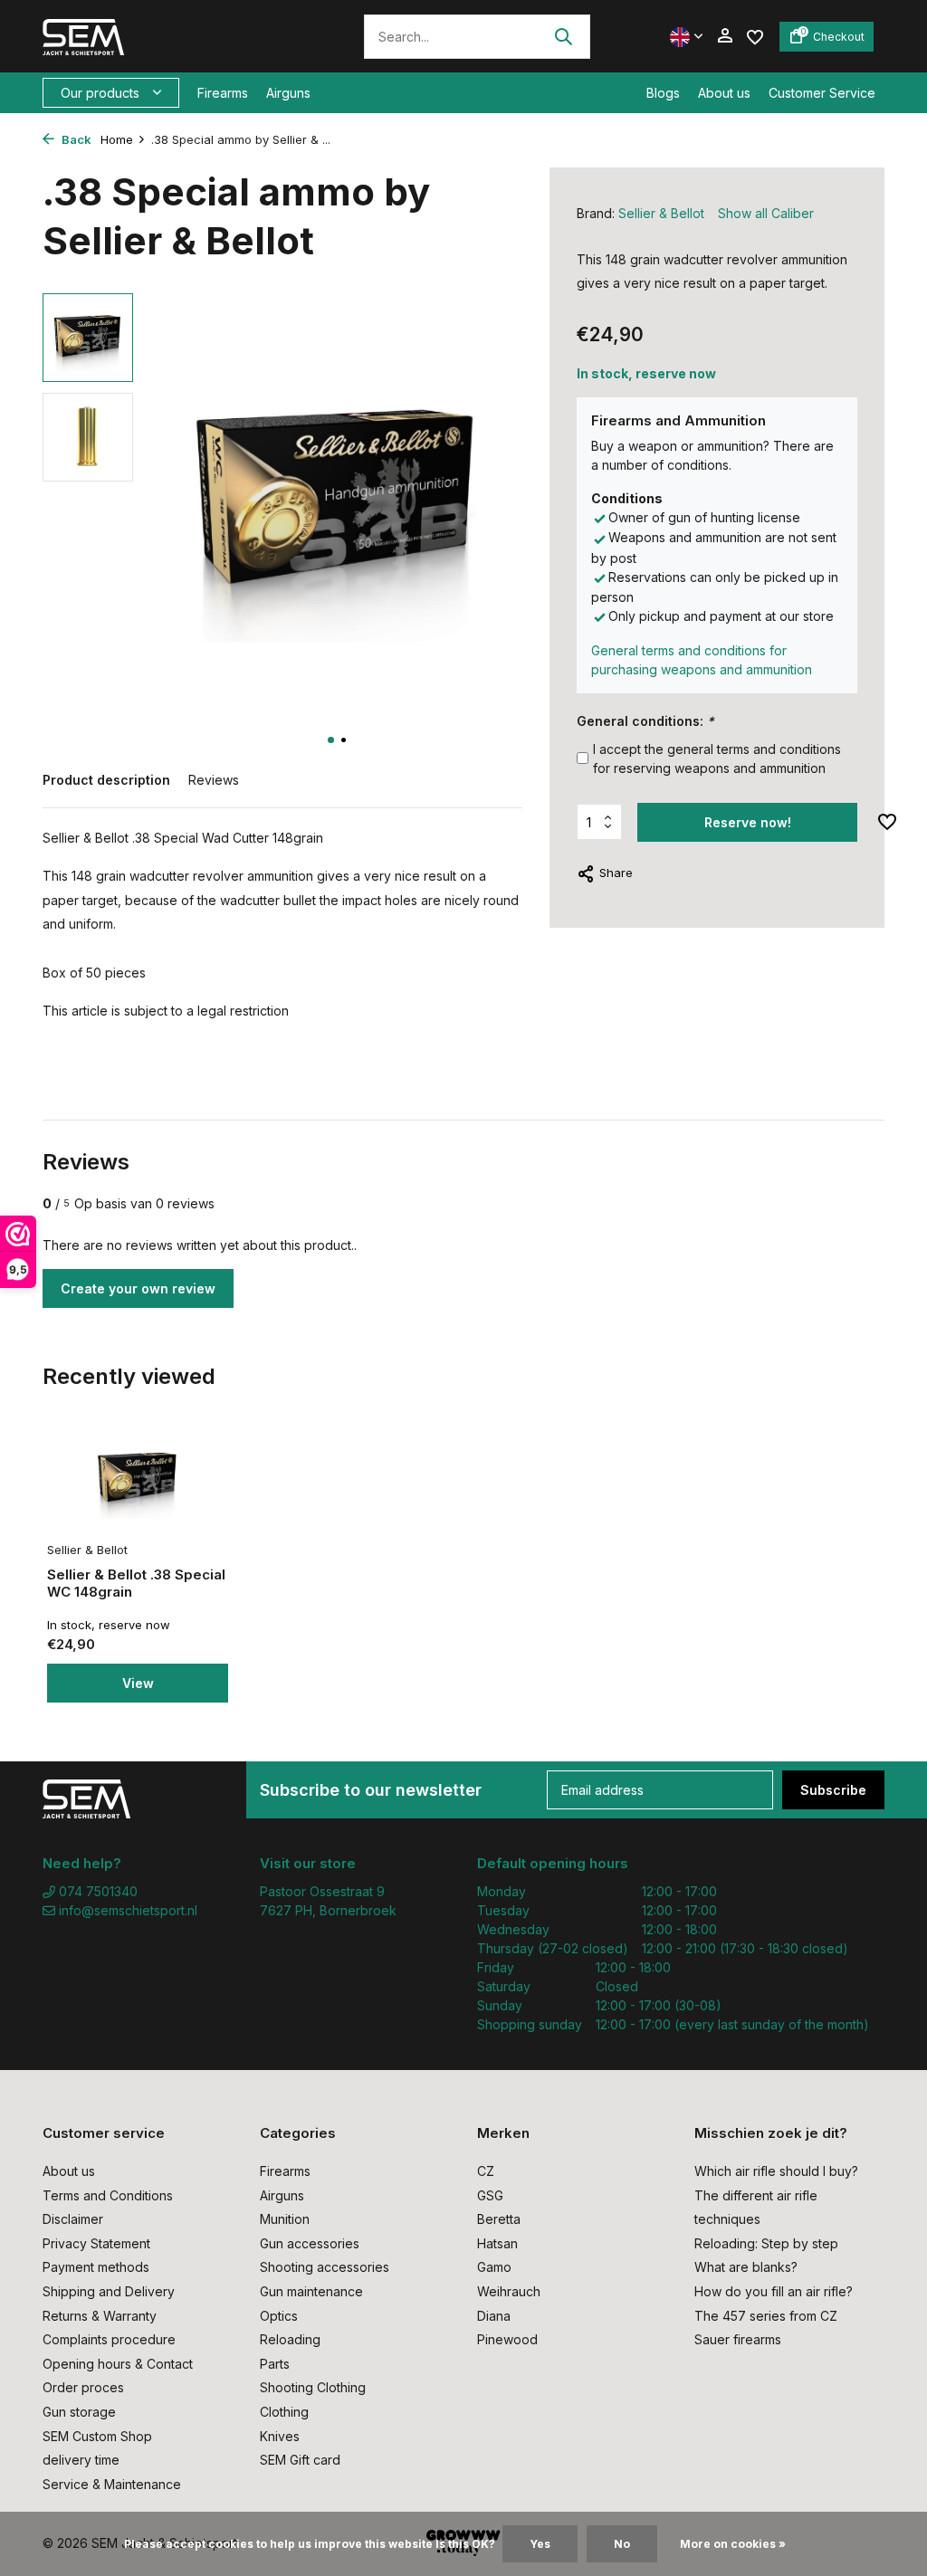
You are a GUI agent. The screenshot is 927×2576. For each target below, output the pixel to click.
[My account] (725, 36)
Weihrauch (509, 2291)
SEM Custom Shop (97, 2436)
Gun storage (79, 2412)
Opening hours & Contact (118, 2364)
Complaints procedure (109, 2339)
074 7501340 (96, 1891)
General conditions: (645, 721)
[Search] (563, 36)
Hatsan (497, 2243)
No (622, 2544)
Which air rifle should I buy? (776, 2171)
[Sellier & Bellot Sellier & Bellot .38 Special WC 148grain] (138, 1479)
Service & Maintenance (112, 2484)
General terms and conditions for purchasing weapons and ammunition (702, 660)
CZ (486, 2171)
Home (117, 139)
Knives (280, 2436)
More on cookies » (733, 2544)
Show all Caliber (766, 213)
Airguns (288, 93)
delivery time (81, 2460)
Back (75, 139)
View (138, 1683)
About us (724, 93)
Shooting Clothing (313, 2387)
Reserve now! (748, 822)
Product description (106, 780)
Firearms (223, 93)
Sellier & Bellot (661, 213)
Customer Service (822, 93)
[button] (331, 740)
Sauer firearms (738, 2339)
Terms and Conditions (108, 2195)
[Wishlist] (755, 36)
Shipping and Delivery (109, 2291)
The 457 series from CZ (766, 2316)
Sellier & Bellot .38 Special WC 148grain (136, 1584)
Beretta (499, 2219)
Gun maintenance (311, 2291)
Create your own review (138, 1288)
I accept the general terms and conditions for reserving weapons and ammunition (717, 758)
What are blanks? (746, 2267)
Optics (279, 2316)
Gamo (494, 2267)
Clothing (284, 2412)
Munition (285, 2219)
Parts (275, 2364)
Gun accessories (310, 2243)
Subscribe (833, 1790)
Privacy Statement (96, 2243)
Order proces (83, 2387)
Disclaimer (73, 2219)
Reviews (214, 780)
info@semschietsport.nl (128, 1910)
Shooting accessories (325, 2267)
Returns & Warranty (100, 2316)
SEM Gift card (300, 2460)
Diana (494, 2316)
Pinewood (507, 2339)
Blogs (663, 93)
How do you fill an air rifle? (774, 2291)
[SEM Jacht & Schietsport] (167, 36)
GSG (490, 2195)
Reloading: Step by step (766, 2243)
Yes (540, 2544)
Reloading (290, 2339)
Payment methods (96, 2267)
